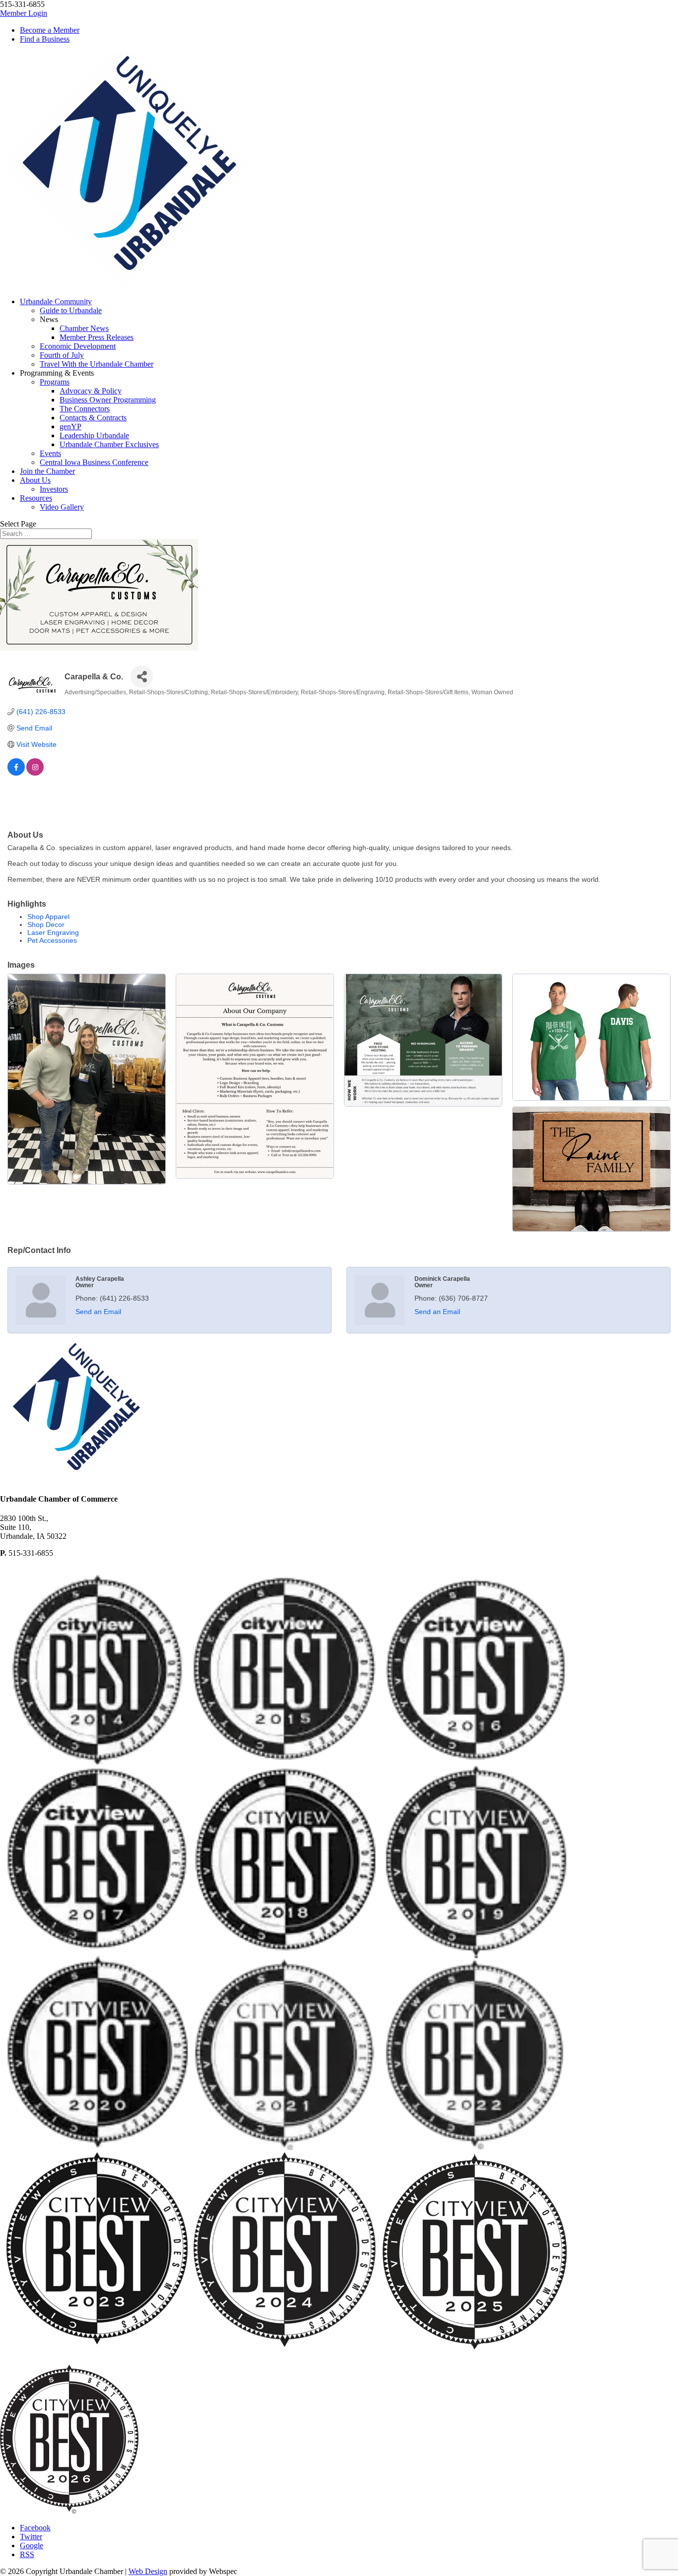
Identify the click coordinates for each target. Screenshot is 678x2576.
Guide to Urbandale (71, 310)
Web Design (148, 2571)
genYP (70, 427)
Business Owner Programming (108, 400)
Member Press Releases (97, 337)
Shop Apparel (48, 917)
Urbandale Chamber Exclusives (109, 444)
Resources (36, 498)
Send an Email (98, 1312)
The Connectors (85, 409)
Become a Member (50, 30)
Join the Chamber (47, 471)
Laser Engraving (53, 932)
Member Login (24, 13)
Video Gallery (62, 507)
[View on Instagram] (35, 773)
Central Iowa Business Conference (94, 462)
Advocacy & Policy (91, 391)
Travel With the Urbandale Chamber (97, 364)
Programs (55, 382)
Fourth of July (62, 355)
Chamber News (84, 328)
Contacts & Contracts (93, 418)
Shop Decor (46, 925)
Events (50, 453)
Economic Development (78, 346)
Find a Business (45, 39)
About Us (35, 480)
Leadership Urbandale (94, 435)
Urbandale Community (56, 301)
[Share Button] (142, 677)
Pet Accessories (52, 940)
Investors (54, 489)
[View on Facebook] (16, 773)
